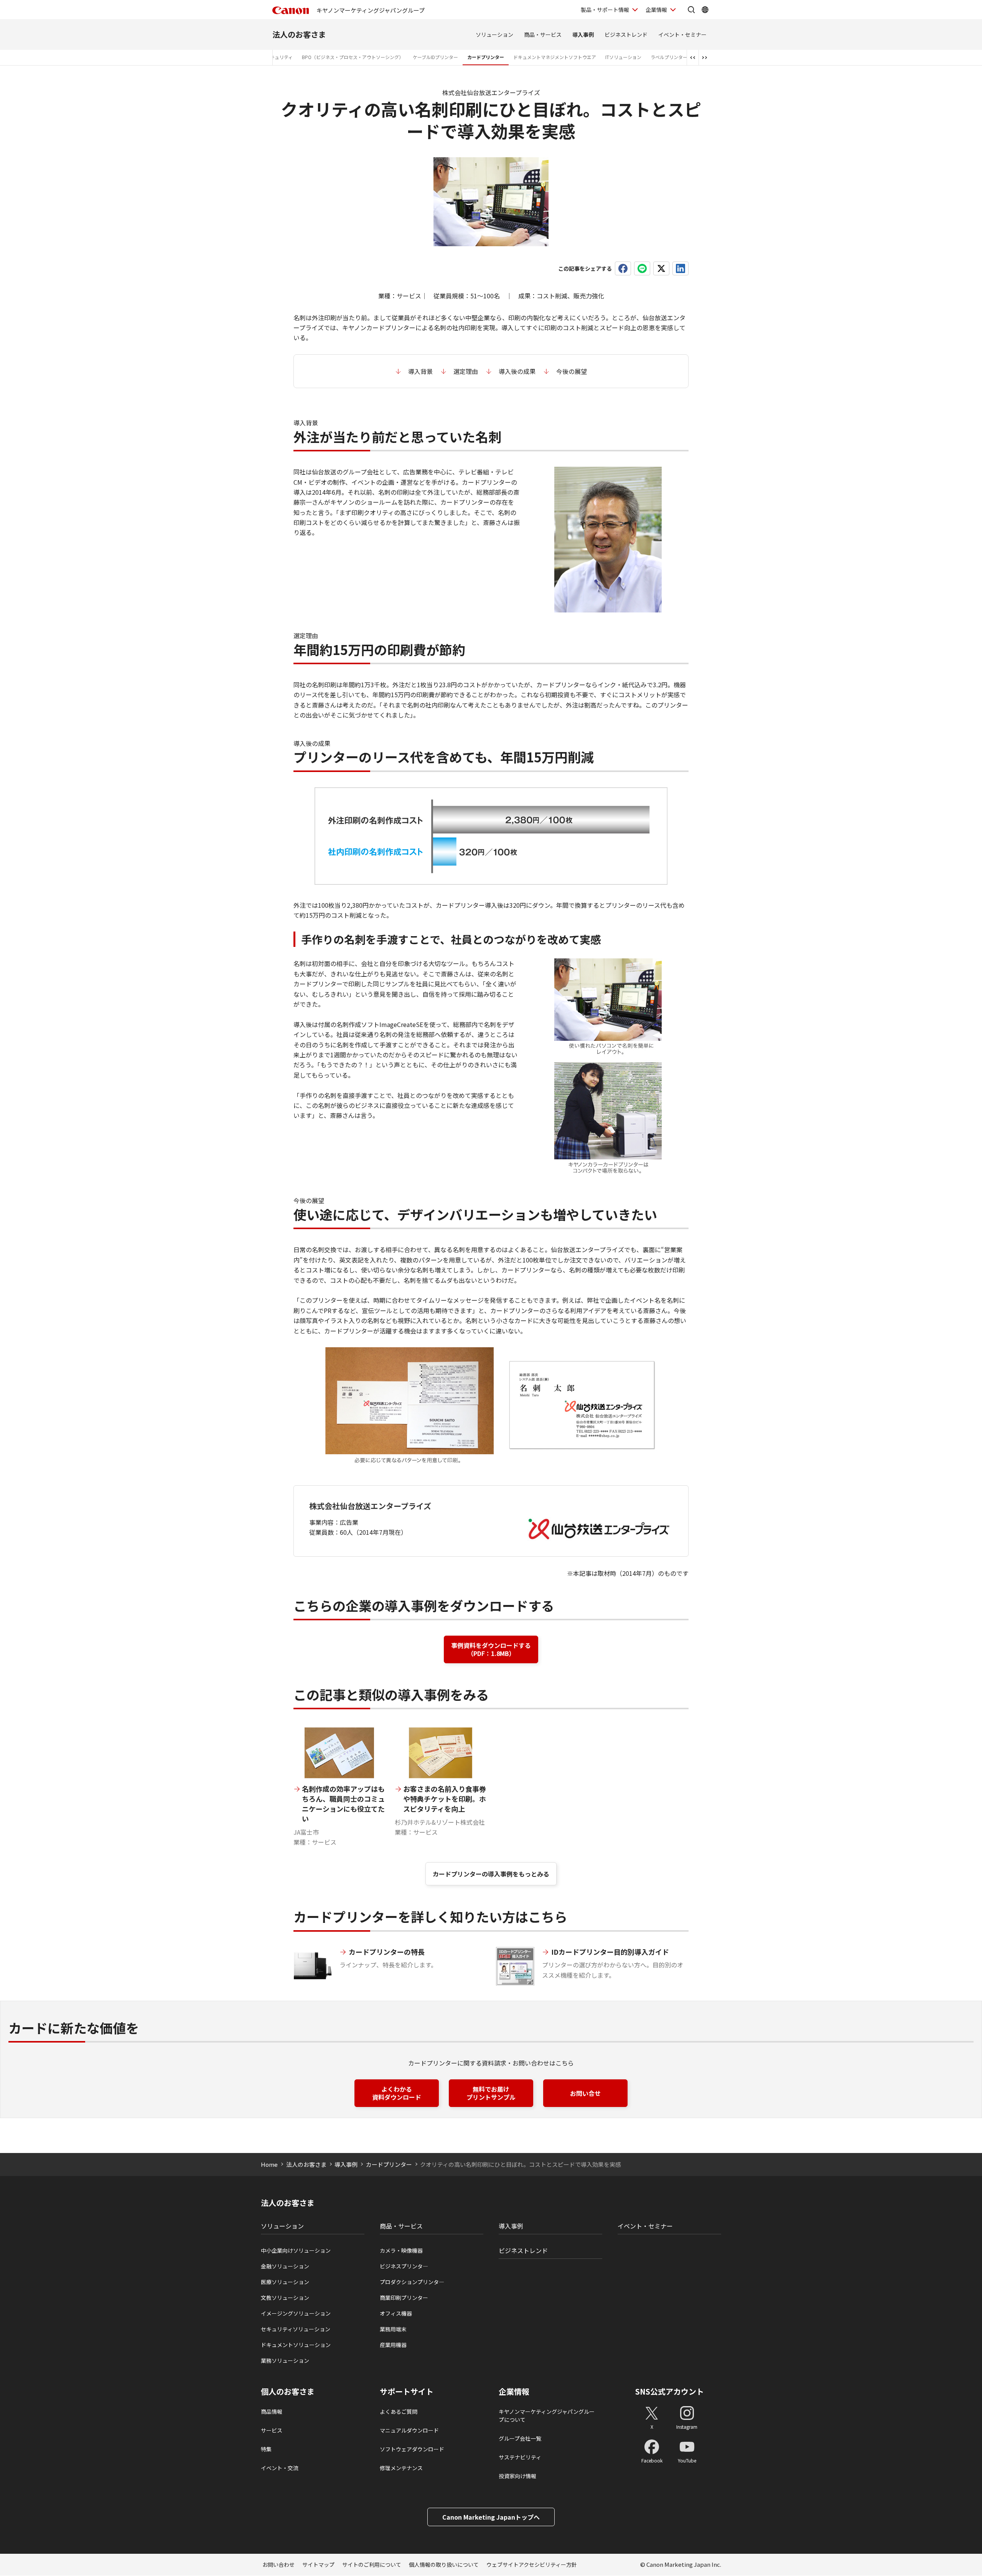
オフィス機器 (396, 2313)
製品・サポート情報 (605, 10)
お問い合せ (585, 2093)
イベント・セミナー (682, 35)
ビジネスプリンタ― (404, 2266)
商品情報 (272, 2411)
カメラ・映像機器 (401, 2250)
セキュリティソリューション (296, 2329)
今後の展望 (572, 371)
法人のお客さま (299, 34)
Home (269, 2164)
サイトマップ (318, 2564)
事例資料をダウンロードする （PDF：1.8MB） (491, 1649)
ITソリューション (623, 57)
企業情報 (656, 10)
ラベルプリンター (669, 57)
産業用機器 (393, 2345)
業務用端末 (393, 2329)
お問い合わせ (278, 2564)
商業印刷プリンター (404, 2298)
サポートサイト (407, 2392)
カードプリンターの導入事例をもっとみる (491, 1874)
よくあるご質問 (399, 2411)
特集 (266, 2449)
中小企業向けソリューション (296, 2250)
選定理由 (466, 371)
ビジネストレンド (626, 35)
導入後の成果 (517, 371)
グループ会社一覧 (520, 2438)
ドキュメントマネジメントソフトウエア (555, 57)
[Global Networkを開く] (705, 10)
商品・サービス (543, 35)
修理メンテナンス (401, 2468)
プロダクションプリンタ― (412, 2282)
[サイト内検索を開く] (691, 10)
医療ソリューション (285, 2282)
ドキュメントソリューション (296, 2345)
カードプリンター (486, 57)
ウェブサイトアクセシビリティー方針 (532, 2564)
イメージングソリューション (296, 2313)
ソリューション (494, 35)
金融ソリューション (285, 2266)
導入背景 (420, 371)
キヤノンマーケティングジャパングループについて (547, 2416)
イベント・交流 (280, 2468)
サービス (272, 2430)
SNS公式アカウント (670, 2391)
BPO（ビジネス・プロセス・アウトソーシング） (353, 57)
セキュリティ (279, 57)
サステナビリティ (520, 2457)
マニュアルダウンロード (409, 2430)
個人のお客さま (288, 2392)
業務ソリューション (285, 2360)
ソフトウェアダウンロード (412, 2449)
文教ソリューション (285, 2298)
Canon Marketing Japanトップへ (491, 2517)
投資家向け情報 (517, 2476)
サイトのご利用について (372, 2564)
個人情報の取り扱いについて (444, 2564)
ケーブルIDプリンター (435, 57)
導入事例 (583, 35)
